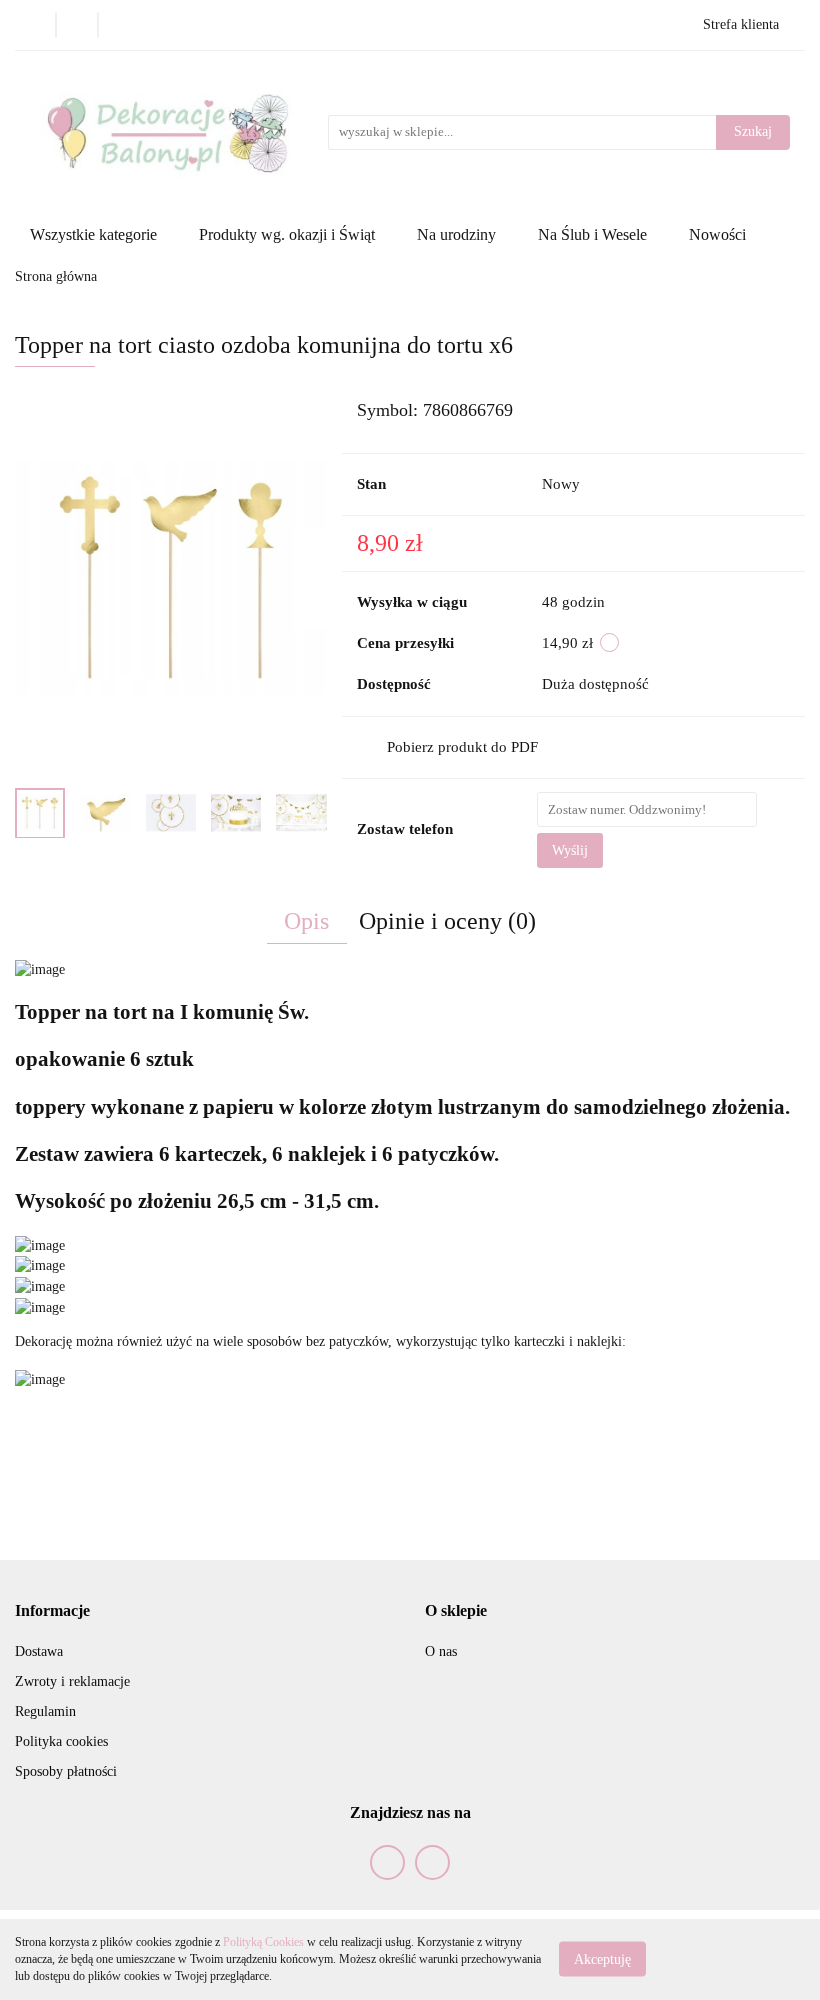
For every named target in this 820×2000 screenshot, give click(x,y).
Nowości (717, 234)
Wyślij (570, 850)
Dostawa (39, 1651)
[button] (52, 1611)
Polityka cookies (61, 1741)
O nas (441, 1651)
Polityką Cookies (263, 1942)
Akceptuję (602, 1959)
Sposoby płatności (66, 1771)
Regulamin (45, 1711)
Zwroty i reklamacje (72, 1681)
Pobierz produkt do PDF (462, 747)
